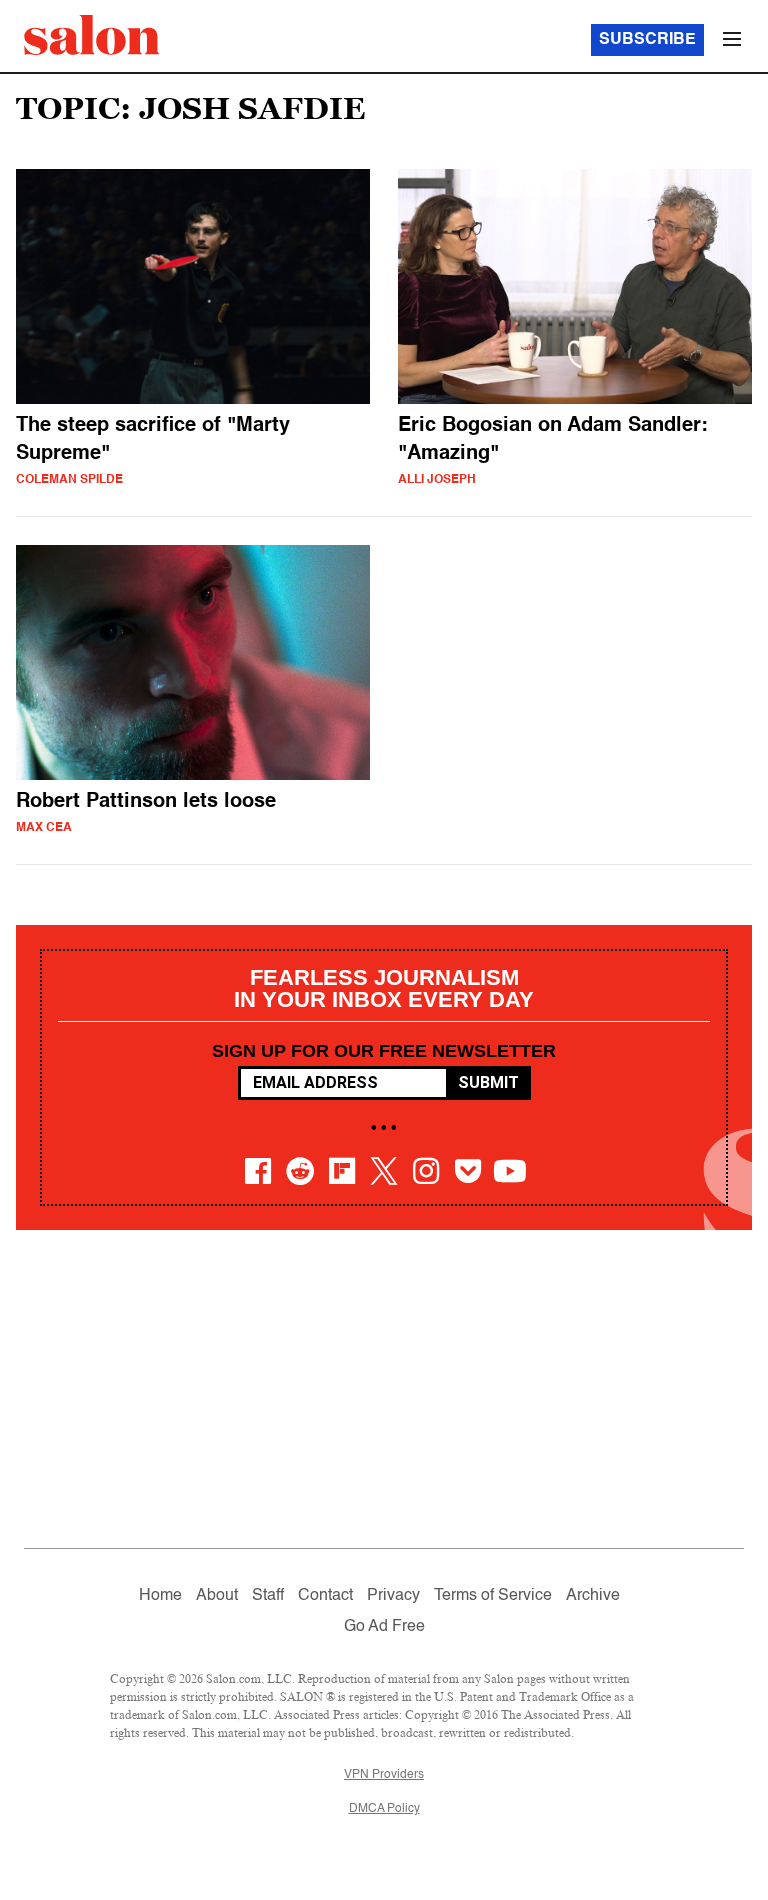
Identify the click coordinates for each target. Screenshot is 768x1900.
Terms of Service (493, 1596)
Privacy (393, 1596)
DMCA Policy (384, 1809)
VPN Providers (384, 1775)
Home (160, 1596)
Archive (593, 1596)
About (217, 1596)
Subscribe (647, 40)
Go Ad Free (384, 1627)
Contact (325, 1596)
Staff (268, 1596)
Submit (488, 1082)
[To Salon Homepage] (92, 35)
